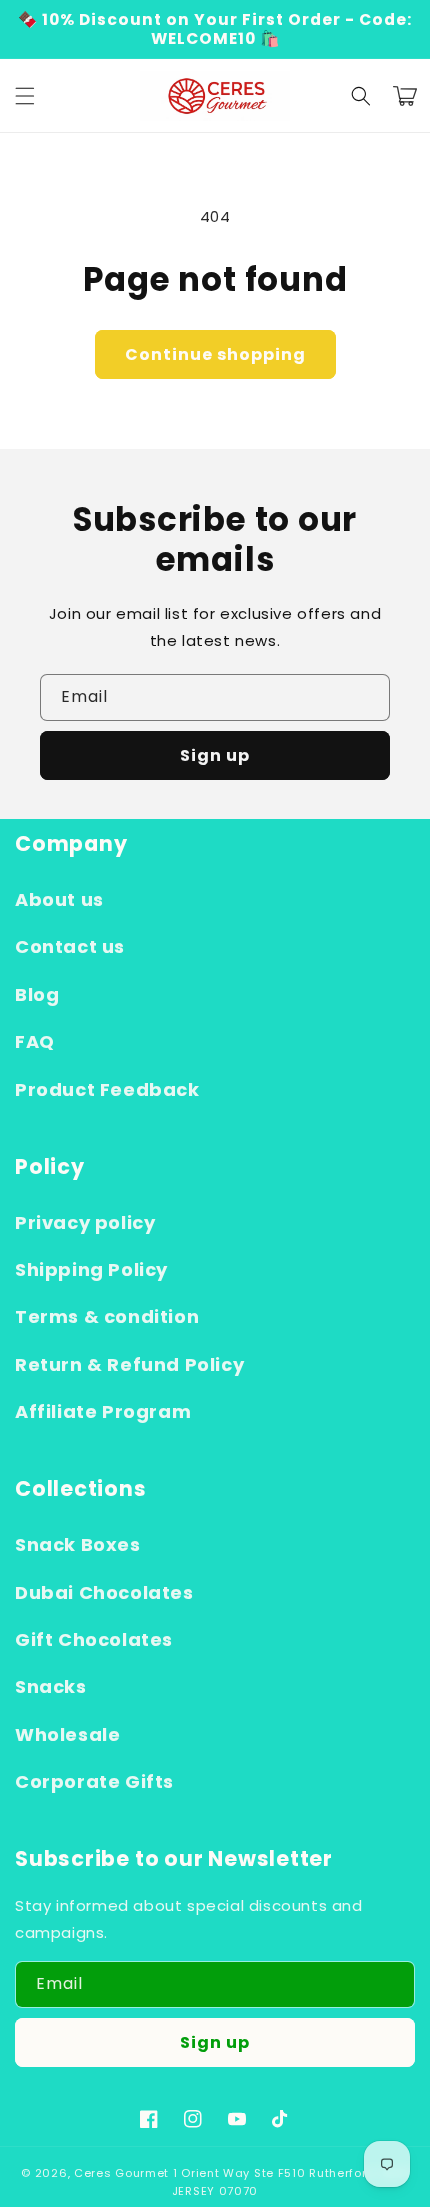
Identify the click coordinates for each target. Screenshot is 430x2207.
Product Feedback (107, 1089)
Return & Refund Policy (129, 1364)
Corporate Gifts (94, 1781)
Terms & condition (107, 1316)
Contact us (70, 946)
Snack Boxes (78, 1544)
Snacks (51, 1686)
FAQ (35, 1041)
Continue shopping (215, 354)
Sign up (215, 755)
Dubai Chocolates (104, 1592)
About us (59, 899)
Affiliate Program (103, 1411)
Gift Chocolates (94, 1639)
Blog (37, 994)
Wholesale (67, 1734)
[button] (25, 96)
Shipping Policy (91, 1269)
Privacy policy (85, 1222)
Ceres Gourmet (121, 2173)
